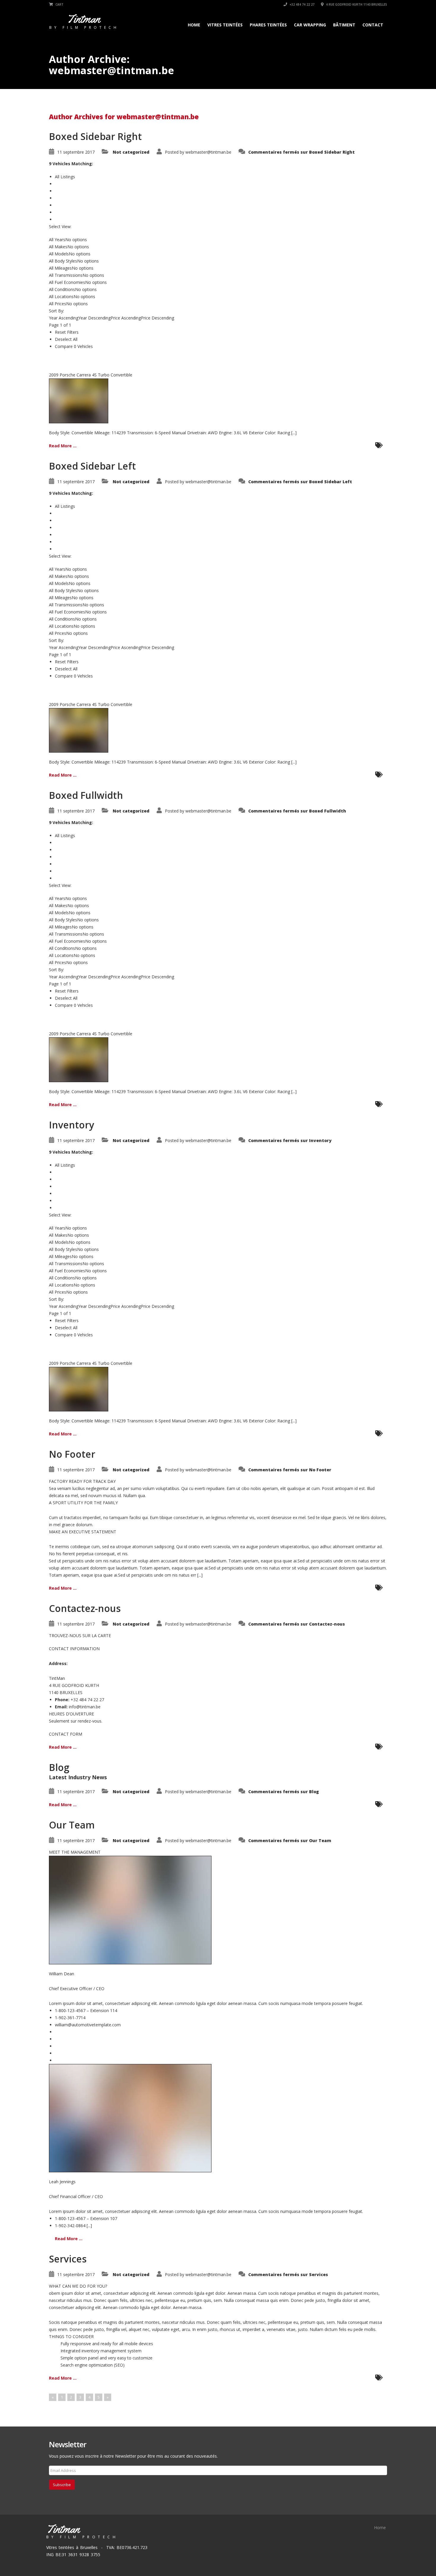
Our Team (72, 1825)
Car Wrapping (310, 25)
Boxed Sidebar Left (92, 466)
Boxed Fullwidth (86, 795)
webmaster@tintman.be (208, 152)
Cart (59, 4)
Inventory (71, 1125)
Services (68, 2259)
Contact (373, 25)
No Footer (72, 1454)
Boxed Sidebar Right (95, 136)
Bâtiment (344, 25)
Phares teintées (268, 25)
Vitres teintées (225, 25)
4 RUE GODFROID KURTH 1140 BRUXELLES (356, 4)
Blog (59, 1767)
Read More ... (63, 446)
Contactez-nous (85, 1608)
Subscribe (62, 2485)
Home (194, 25)
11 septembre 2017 (76, 152)
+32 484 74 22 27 (301, 4)
